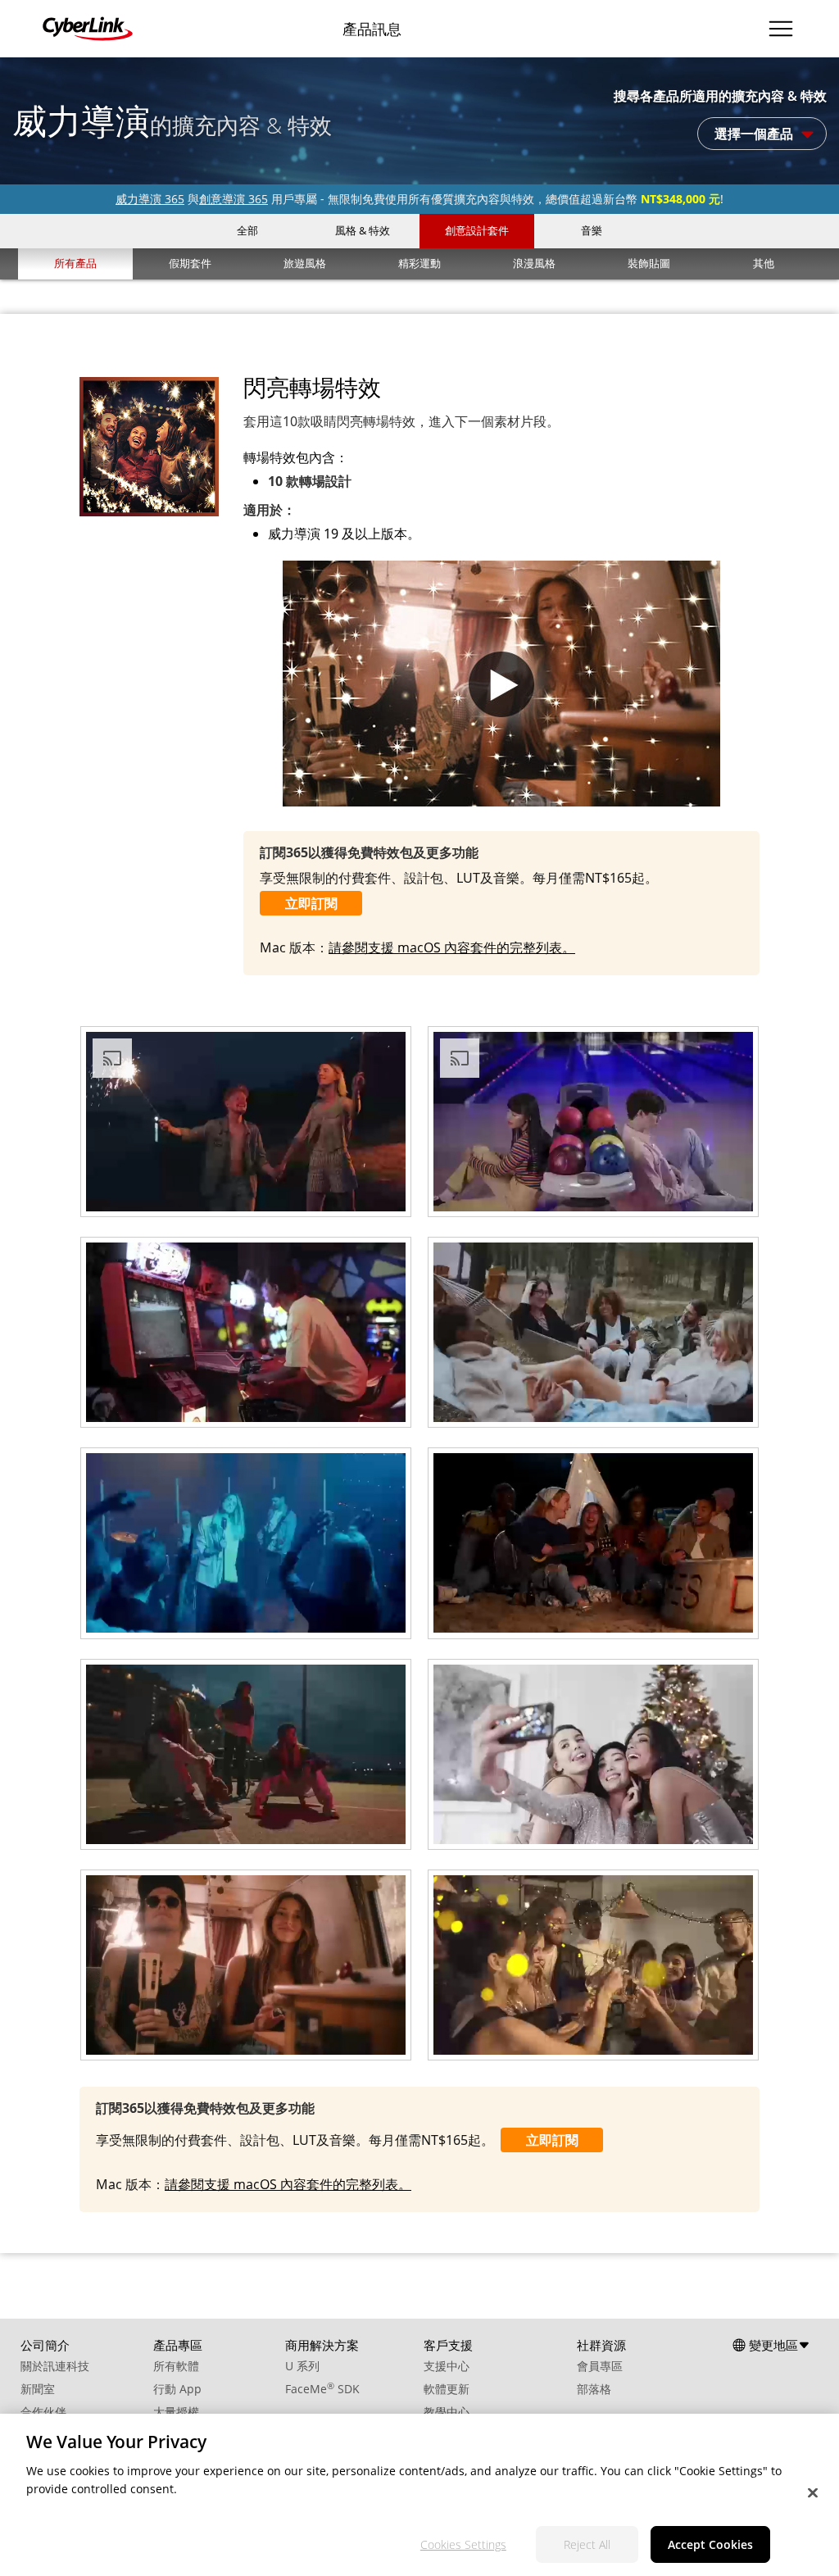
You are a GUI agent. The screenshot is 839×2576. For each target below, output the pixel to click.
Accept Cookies (710, 2544)
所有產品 (75, 263)
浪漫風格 (534, 263)
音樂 (592, 230)
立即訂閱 (311, 903)
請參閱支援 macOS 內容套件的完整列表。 (452, 947)
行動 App (177, 2389)
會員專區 (600, 2366)
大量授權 (176, 2412)
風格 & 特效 (363, 230)
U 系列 (302, 2366)
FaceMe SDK (322, 2389)
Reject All (587, 2544)
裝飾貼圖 (649, 263)
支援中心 (447, 2366)
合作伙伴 (43, 2412)
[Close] (813, 2493)
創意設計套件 (477, 230)
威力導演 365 (150, 199)
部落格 (594, 2389)
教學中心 (447, 2412)
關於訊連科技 (55, 2366)
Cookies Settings (463, 2544)
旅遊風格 (305, 263)
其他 (764, 263)
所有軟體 (176, 2366)
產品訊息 (372, 29)
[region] (419, 2495)
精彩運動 (419, 263)
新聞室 (38, 2389)
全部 (247, 230)
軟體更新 (447, 2389)
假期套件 (190, 263)
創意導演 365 (234, 199)
